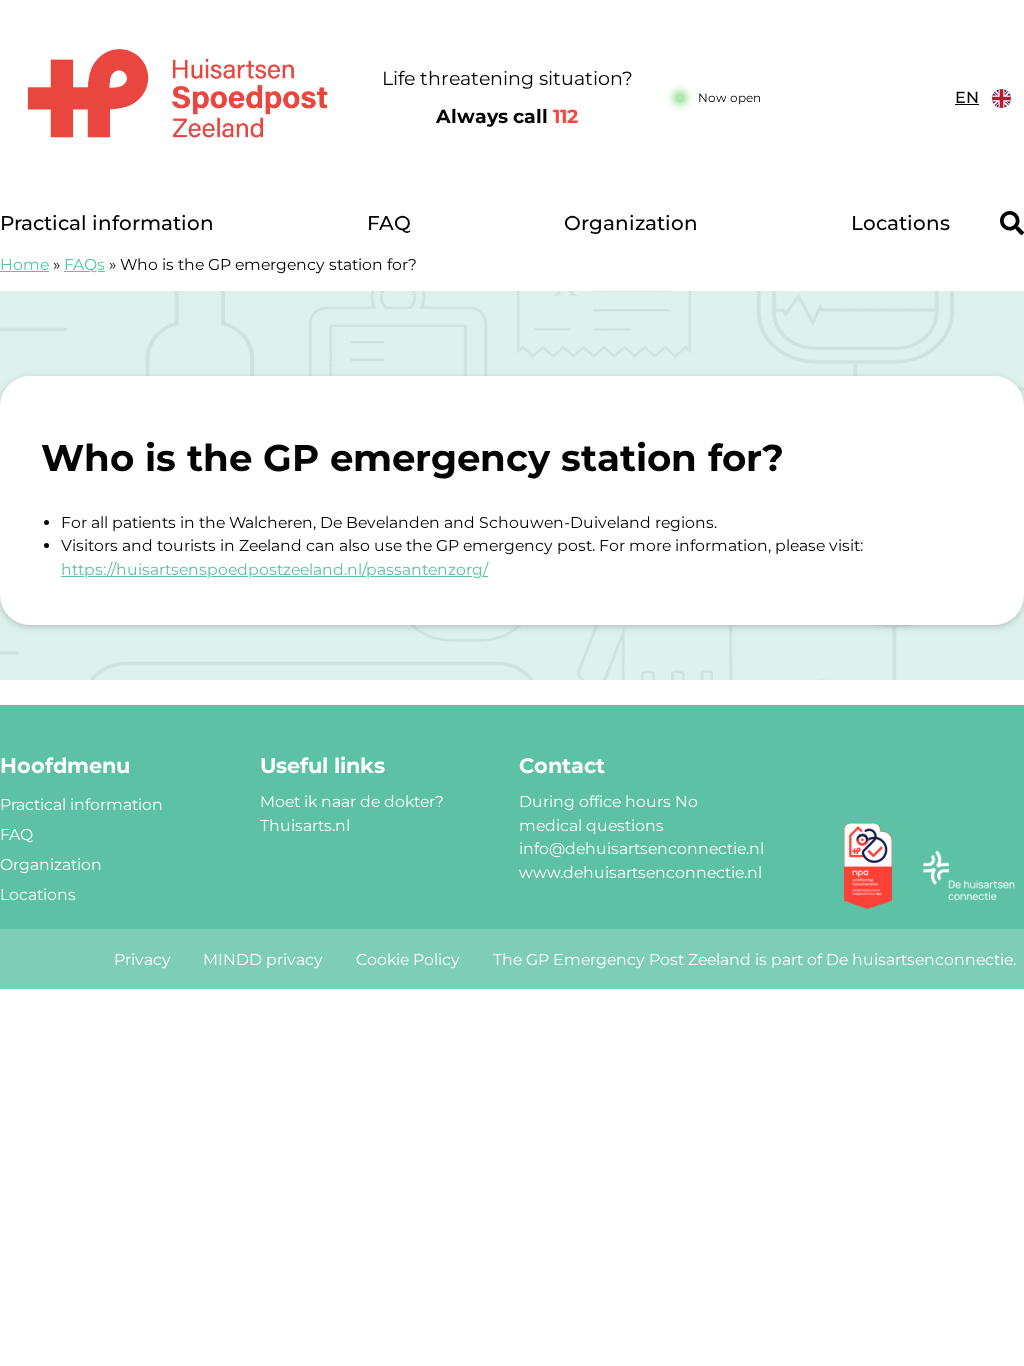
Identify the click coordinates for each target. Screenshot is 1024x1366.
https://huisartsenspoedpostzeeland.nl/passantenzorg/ (274, 569)
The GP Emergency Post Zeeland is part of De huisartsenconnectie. (754, 959)
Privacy (142, 959)
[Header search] (1012, 223)
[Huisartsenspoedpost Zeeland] (177, 99)
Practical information (107, 223)
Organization (631, 223)
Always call (507, 116)
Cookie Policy (408, 959)
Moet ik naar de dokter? (352, 801)
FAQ (389, 223)
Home (24, 264)
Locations (900, 223)
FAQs (84, 264)
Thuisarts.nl (305, 825)
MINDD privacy (263, 959)
